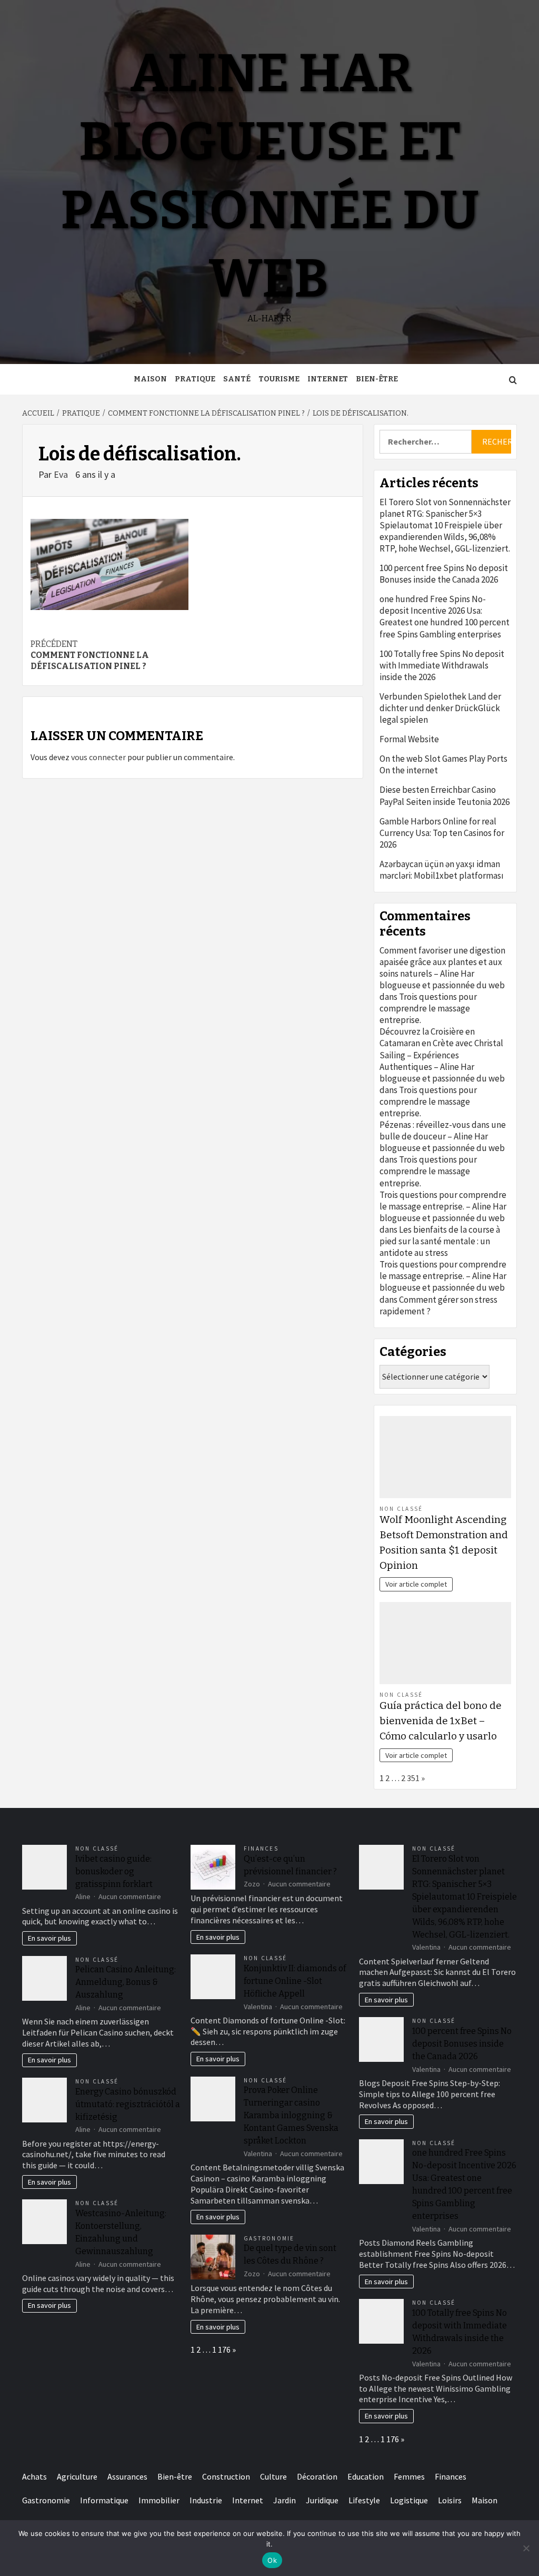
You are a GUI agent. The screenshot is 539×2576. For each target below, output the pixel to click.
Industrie (206, 2500)
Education (366, 2476)
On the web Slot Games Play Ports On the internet (443, 764)
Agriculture (77, 2476)
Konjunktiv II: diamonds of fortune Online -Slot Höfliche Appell (295, 1981)
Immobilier (159, 2500)
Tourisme (279, 379)
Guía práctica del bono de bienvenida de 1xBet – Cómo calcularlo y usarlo (441, 1721)
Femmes (409, 2476)
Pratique (195, 379)
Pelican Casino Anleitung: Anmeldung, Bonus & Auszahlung (126, 1982)
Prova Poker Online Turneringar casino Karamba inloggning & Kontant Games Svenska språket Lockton (291, 2115)
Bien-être (377, 379)
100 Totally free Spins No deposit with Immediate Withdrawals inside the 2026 (442, 665)
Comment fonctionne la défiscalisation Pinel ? (90, 655)
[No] (526, 2548)
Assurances (127, 2476)
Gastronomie (269, 2238)
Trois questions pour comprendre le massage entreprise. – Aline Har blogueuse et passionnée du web (443, 1206)
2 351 (410, 1778)
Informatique (104, 2500)
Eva (62, 474)
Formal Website (409, 739)
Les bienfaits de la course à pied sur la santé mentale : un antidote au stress (440, 1241)
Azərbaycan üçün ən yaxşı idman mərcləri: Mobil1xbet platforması (442, 870)
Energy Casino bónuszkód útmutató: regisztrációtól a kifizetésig (128, 2104)
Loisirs (450, 2500)
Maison (150, 379)
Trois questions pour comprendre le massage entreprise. (428, 1008)
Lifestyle (364, 2500)
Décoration (317, 2476)
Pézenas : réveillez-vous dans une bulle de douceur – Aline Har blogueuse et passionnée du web (443, 1136)
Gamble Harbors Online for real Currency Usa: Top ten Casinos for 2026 (442, 833)
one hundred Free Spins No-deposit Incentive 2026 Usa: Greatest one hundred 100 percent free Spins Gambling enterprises (445, 616)
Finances (261, 1849)
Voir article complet (416, 1584)
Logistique (409, 2500)
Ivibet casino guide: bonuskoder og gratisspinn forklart (114, 1871)
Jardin (285, 2500)
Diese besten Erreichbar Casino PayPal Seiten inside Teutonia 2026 (445, 795)
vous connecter (98, 757)
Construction (226, 2476)
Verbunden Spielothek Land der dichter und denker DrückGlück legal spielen (440, 708)
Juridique (322, 2500)
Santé (237, 379)
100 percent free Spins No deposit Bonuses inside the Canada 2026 (444, 574)
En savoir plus (49, 1938)
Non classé (401, 1509)
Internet (328, 379)
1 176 (221, 2349)
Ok (272, 2560)
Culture (273, 2476)
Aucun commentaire (130, 1896)
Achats (34, 2476)
